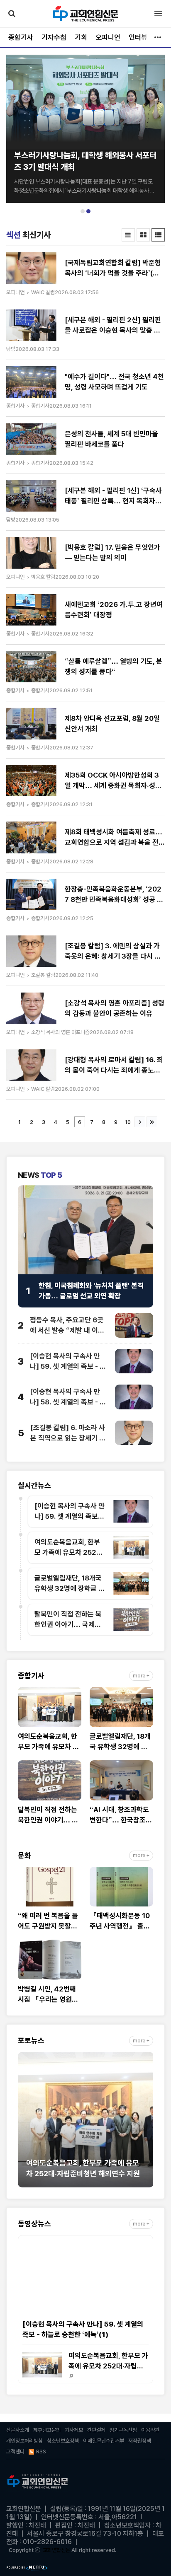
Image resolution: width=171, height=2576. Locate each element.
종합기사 (21, 37)
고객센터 (15, 2452)
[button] (83, 211)
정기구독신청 (123, 2430)
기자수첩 (54, 37)
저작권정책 (140, 2441)
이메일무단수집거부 (104, 2441)
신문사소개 (18, 2430)
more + (141, 1676)
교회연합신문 (56, 2550)
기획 (81, 37)
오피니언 (108, 37)
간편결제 (96, 2430)
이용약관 (150, 2430)
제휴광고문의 (47, 2430)
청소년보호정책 (63, 2441)
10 (128, 1122)
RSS (41, 2452)
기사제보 (74, 2430)
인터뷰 (138, 37)
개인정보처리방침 (24, 2441)
